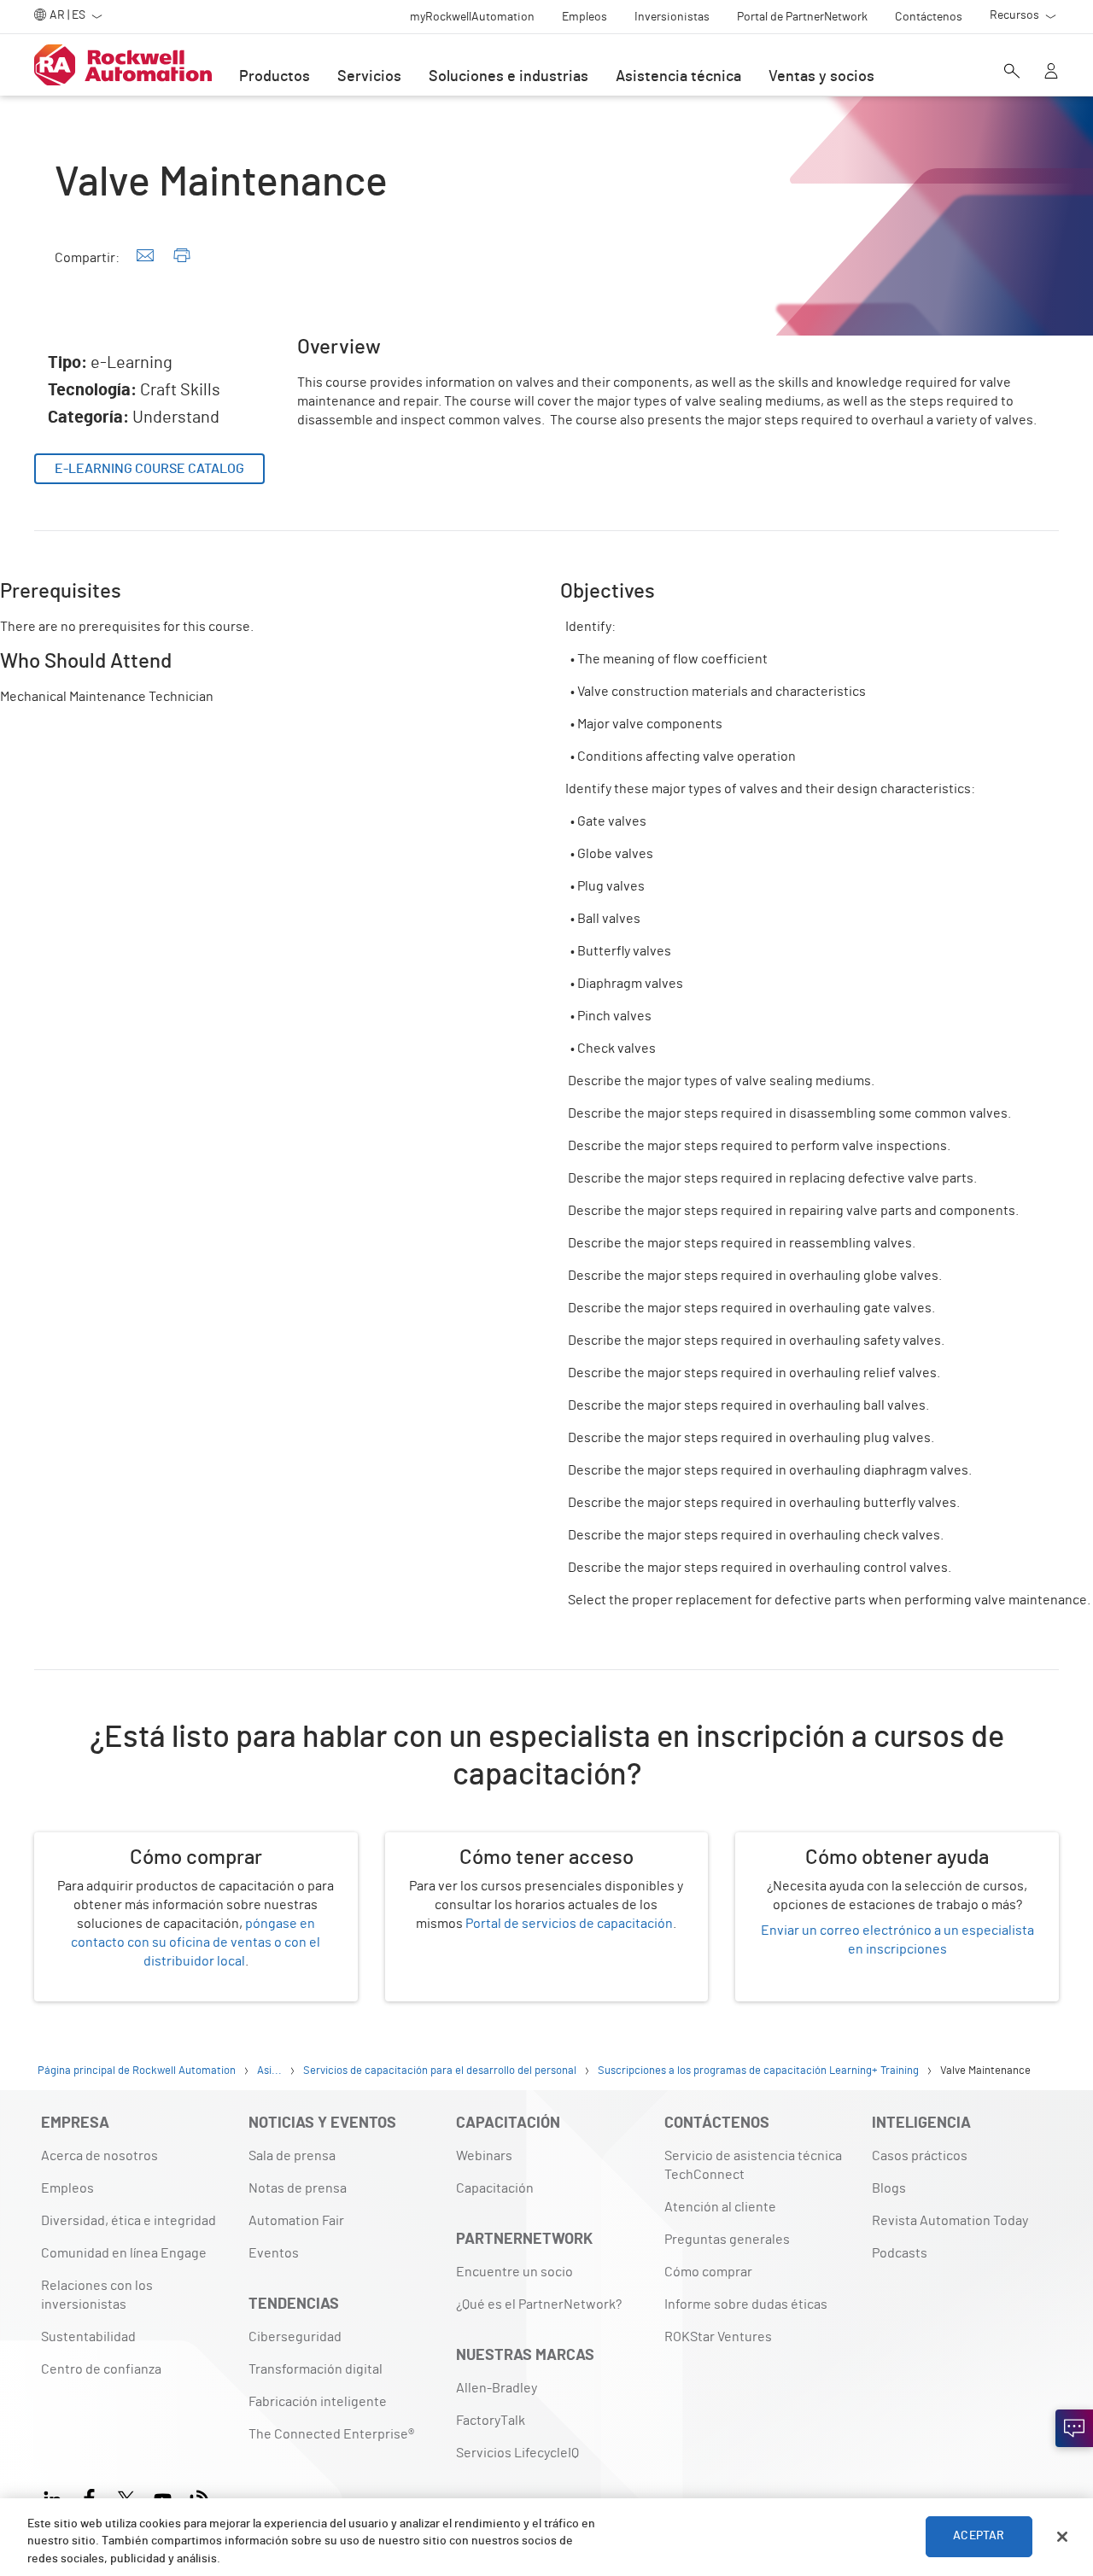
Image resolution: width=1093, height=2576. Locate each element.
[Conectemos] (1074, 2428)
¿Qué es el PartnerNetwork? (539, 2304)
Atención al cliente (720, 2207)
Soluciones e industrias (509, 77)
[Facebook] (89, 2497)
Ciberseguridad (295, 2337)
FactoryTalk (491, 2421)
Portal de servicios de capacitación (569, 1924)
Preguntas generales (727, 2240)
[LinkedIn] (56, 2497)
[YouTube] (163, 2497)
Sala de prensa (292, 2156)
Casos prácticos (920, 2156)
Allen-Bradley (497, 2388)
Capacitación (495, 2188)
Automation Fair (296, 2221)
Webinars (484, 2156)
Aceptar (979, 2537)
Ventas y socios (821, 77)
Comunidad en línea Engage (124, 2253)
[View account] (1051, 73)
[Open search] (1012, 73)
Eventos (274, 2253)
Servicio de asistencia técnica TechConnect (753, 2165)
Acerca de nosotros (99, 2156)
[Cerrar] (1062, 2537)
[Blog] (199, 2497)
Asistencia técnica (678, 77)
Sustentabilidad (88, 2337)
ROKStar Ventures (718, 2337)
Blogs (889, 2188)
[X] (126, 2497)
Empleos (67, 2188)
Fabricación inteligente (318, 2402)
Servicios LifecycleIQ (517, 2453)
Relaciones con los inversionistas (97, 2295)
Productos (275, 77)
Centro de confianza (101, 2369)
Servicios (369, 77)
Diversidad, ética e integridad (129, 2221)
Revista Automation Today (950, 2221)
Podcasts (900, 2253)
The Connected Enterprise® (331, 2434)
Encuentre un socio (514, 2272)
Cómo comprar (708, 2272)
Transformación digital (316, 2369)
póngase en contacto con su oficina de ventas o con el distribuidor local (196, 1942)
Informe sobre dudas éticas (746, 2304)
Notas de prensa (298, 2188)
